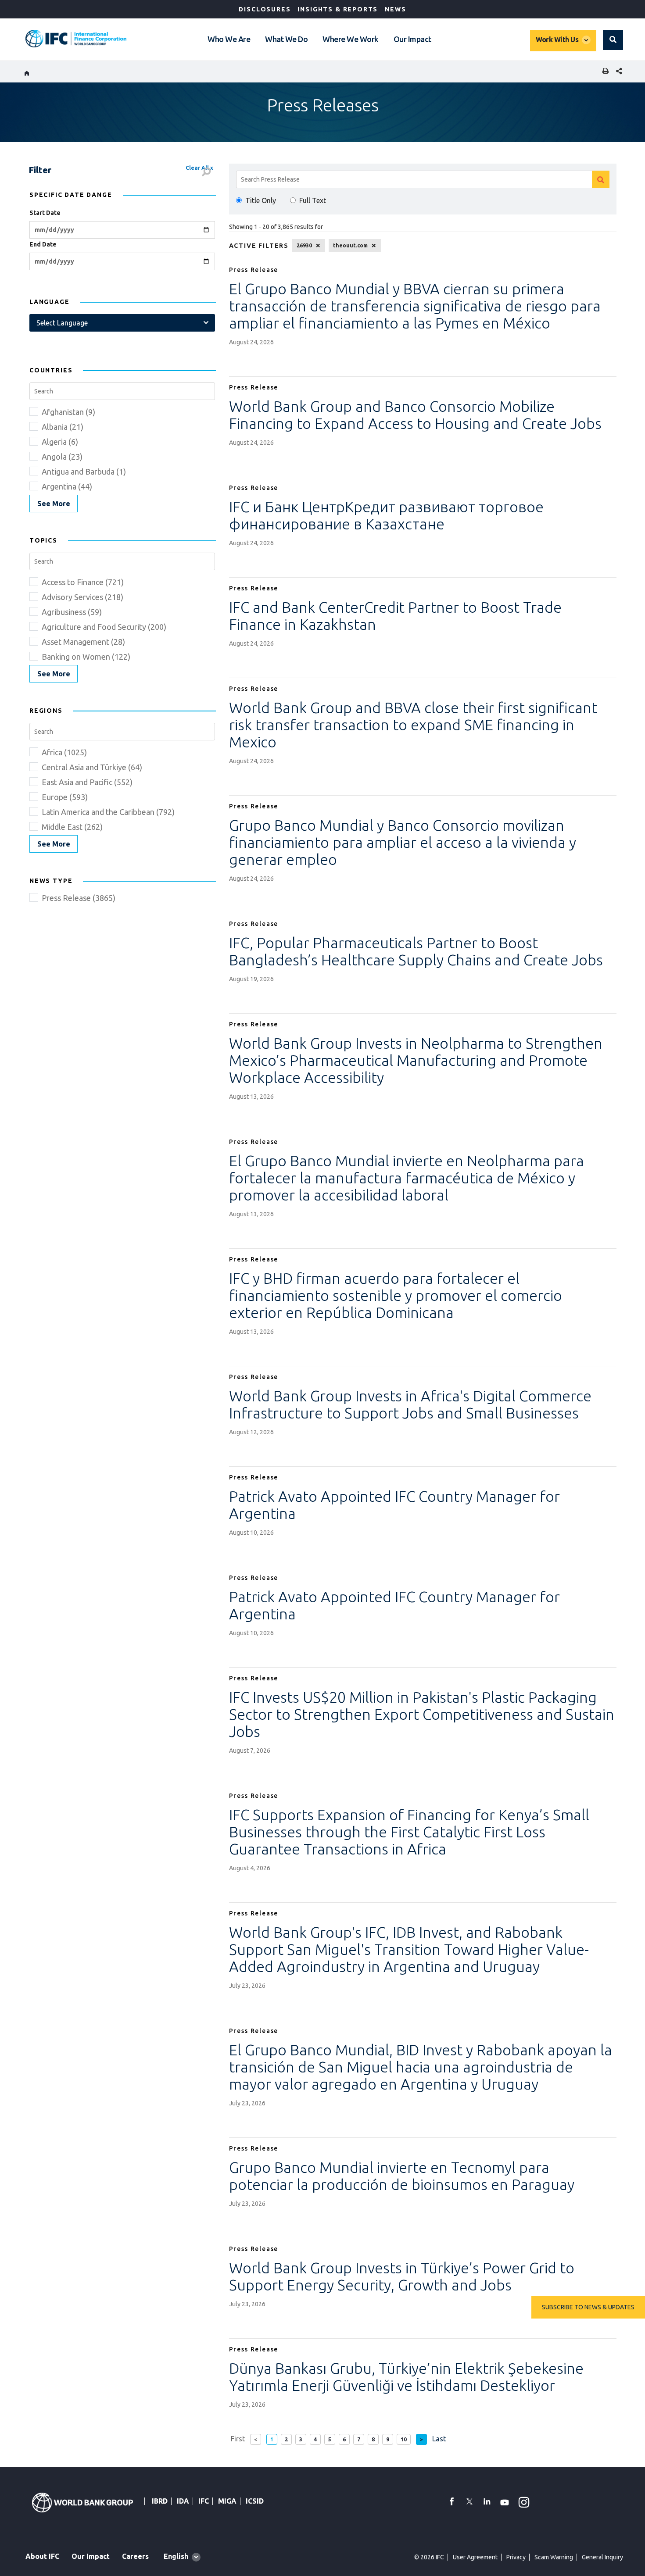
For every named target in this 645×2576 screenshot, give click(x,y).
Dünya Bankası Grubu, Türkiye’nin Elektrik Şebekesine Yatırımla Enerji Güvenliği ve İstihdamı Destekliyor (406, 2377)
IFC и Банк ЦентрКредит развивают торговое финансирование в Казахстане (386, 515)
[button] (613, 40)
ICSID (255, 2501)
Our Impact (412, 39)
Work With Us (557, 39)
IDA (183, 2501)
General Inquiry (602, 2557)
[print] (603, 72)
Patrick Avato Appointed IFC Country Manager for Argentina (394, 1505)
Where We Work (351, 39)
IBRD (160, 2501)
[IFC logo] (76, 39)
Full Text (313, 200)
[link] (54, 504)
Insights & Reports (338, 9)
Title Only (261, 200)
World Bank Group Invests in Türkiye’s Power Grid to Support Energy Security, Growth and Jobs (402, 2276)
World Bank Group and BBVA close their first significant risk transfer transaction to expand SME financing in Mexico (413, 725)
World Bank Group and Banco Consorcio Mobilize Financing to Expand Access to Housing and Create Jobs (415, 415)
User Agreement (475, 2557)
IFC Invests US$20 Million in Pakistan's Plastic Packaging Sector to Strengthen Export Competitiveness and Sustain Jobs (422, 1714)
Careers (135, 2556)
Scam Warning (554, 2557)
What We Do (286, 39)
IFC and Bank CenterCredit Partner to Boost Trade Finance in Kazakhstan (395, 616)
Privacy (516, 2557)
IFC (204, 2501)
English (176, 2556)
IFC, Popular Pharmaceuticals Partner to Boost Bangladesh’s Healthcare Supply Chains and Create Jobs (416, 951)
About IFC (42, 2556)
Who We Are (229, 39)
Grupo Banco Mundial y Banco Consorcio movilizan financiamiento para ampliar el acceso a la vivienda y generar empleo (403, 842)
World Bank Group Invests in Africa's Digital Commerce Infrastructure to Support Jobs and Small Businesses (410, 1404)
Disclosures (265, 9)
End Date (43, 244)
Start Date (45, 213)
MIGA (227, 2501)
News (395, 9)
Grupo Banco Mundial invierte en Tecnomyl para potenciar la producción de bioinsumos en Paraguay (402, 2176)
